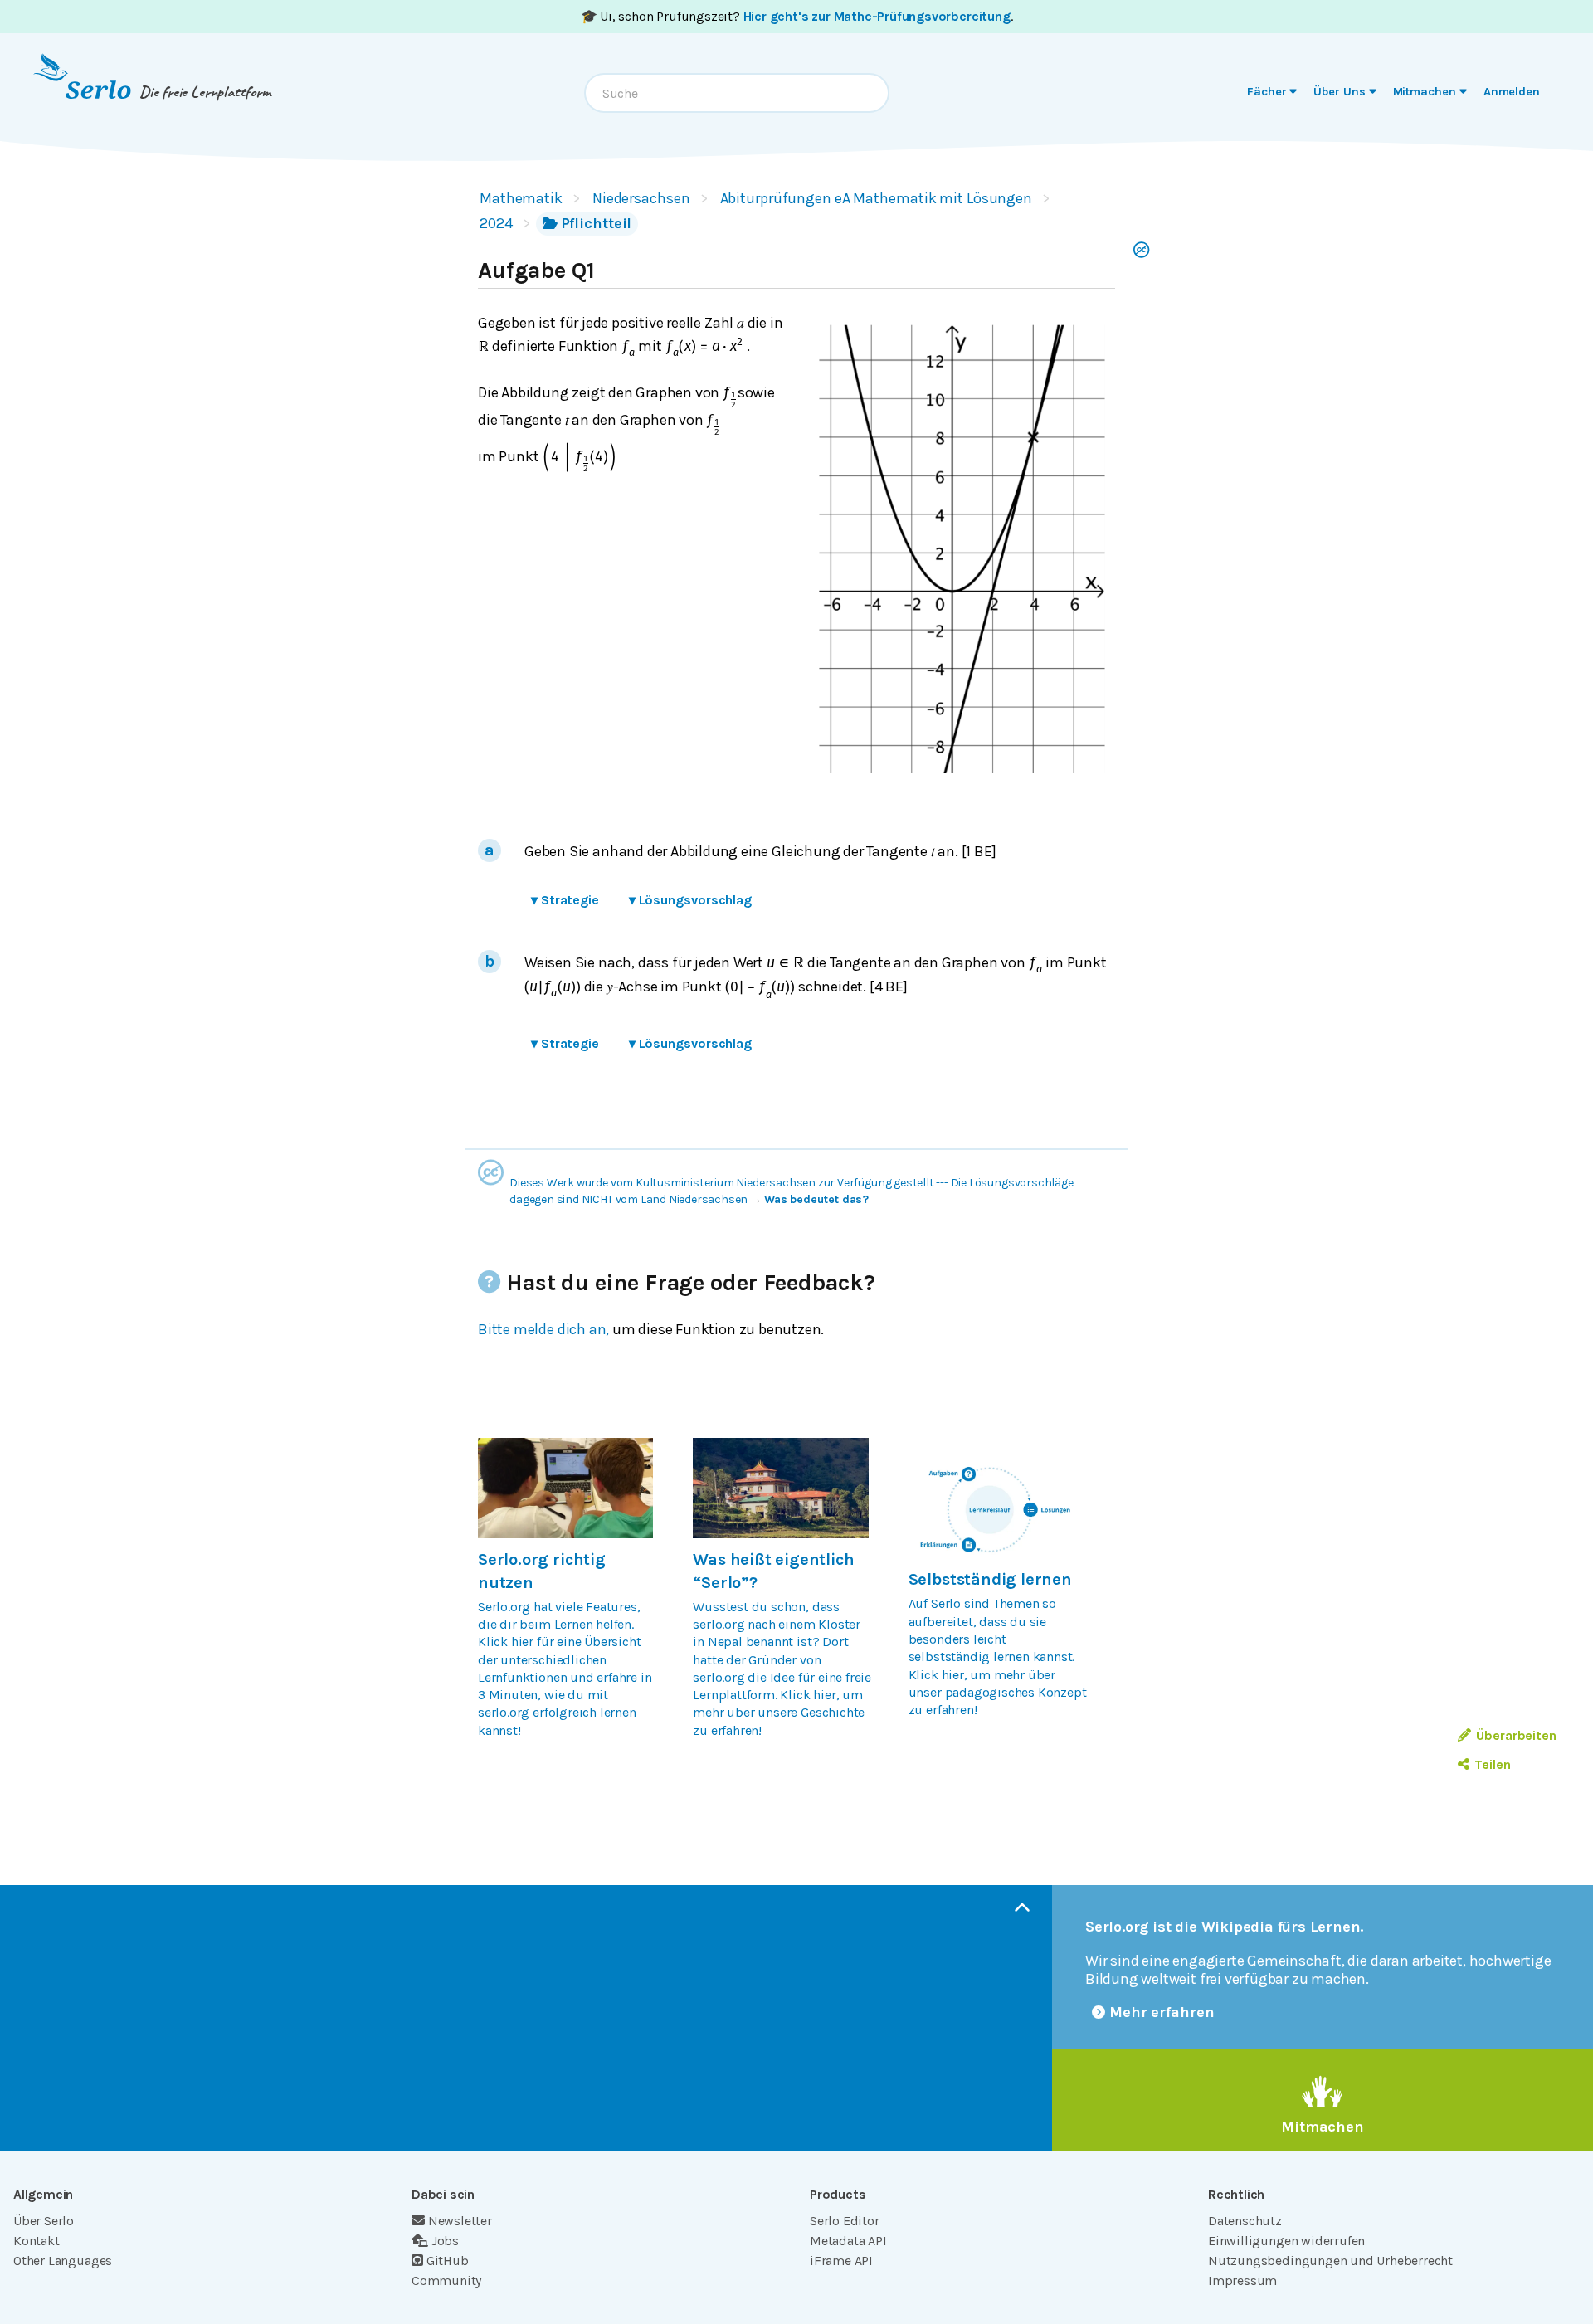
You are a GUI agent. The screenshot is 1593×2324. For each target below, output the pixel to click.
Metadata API (848, 2241)
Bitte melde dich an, (543, 1329)
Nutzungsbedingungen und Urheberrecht (1330, 2261)
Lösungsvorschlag (690, 900)
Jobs (445, 2241)
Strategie (565, 900)
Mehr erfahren (1162, 2012)
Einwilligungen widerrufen (1286, 2241)
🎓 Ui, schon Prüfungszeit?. (797, 16)
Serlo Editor (845, 2221)
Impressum (1242, 2280)
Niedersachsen (641, 198)
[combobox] (737, 93)
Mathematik (521, 198)
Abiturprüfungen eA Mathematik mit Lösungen (876, 198)
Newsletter (460, 2221)
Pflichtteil (597, 223)
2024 (496, 223)
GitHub (448, 2261)
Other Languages (63, 2261)
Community (446, 2280)
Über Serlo (44, 2221)
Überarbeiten (1516, 1735)
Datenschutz (1245, 2221)
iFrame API (841, 2261)
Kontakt (37, 2241)
